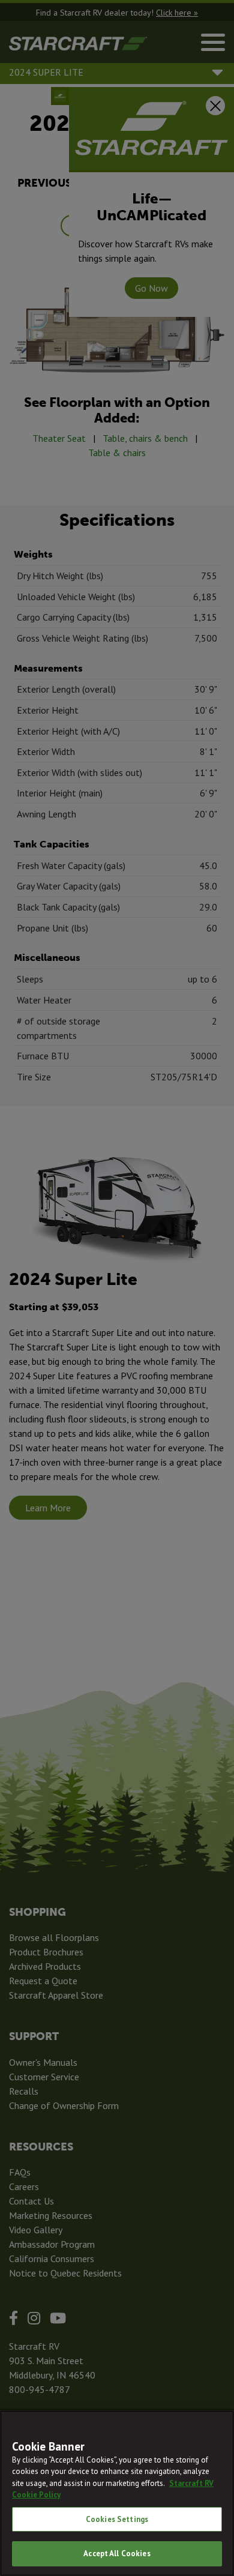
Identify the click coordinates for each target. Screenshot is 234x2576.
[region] (117, 2493)
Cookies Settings (117, 2519)
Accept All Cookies (117, 2553)
